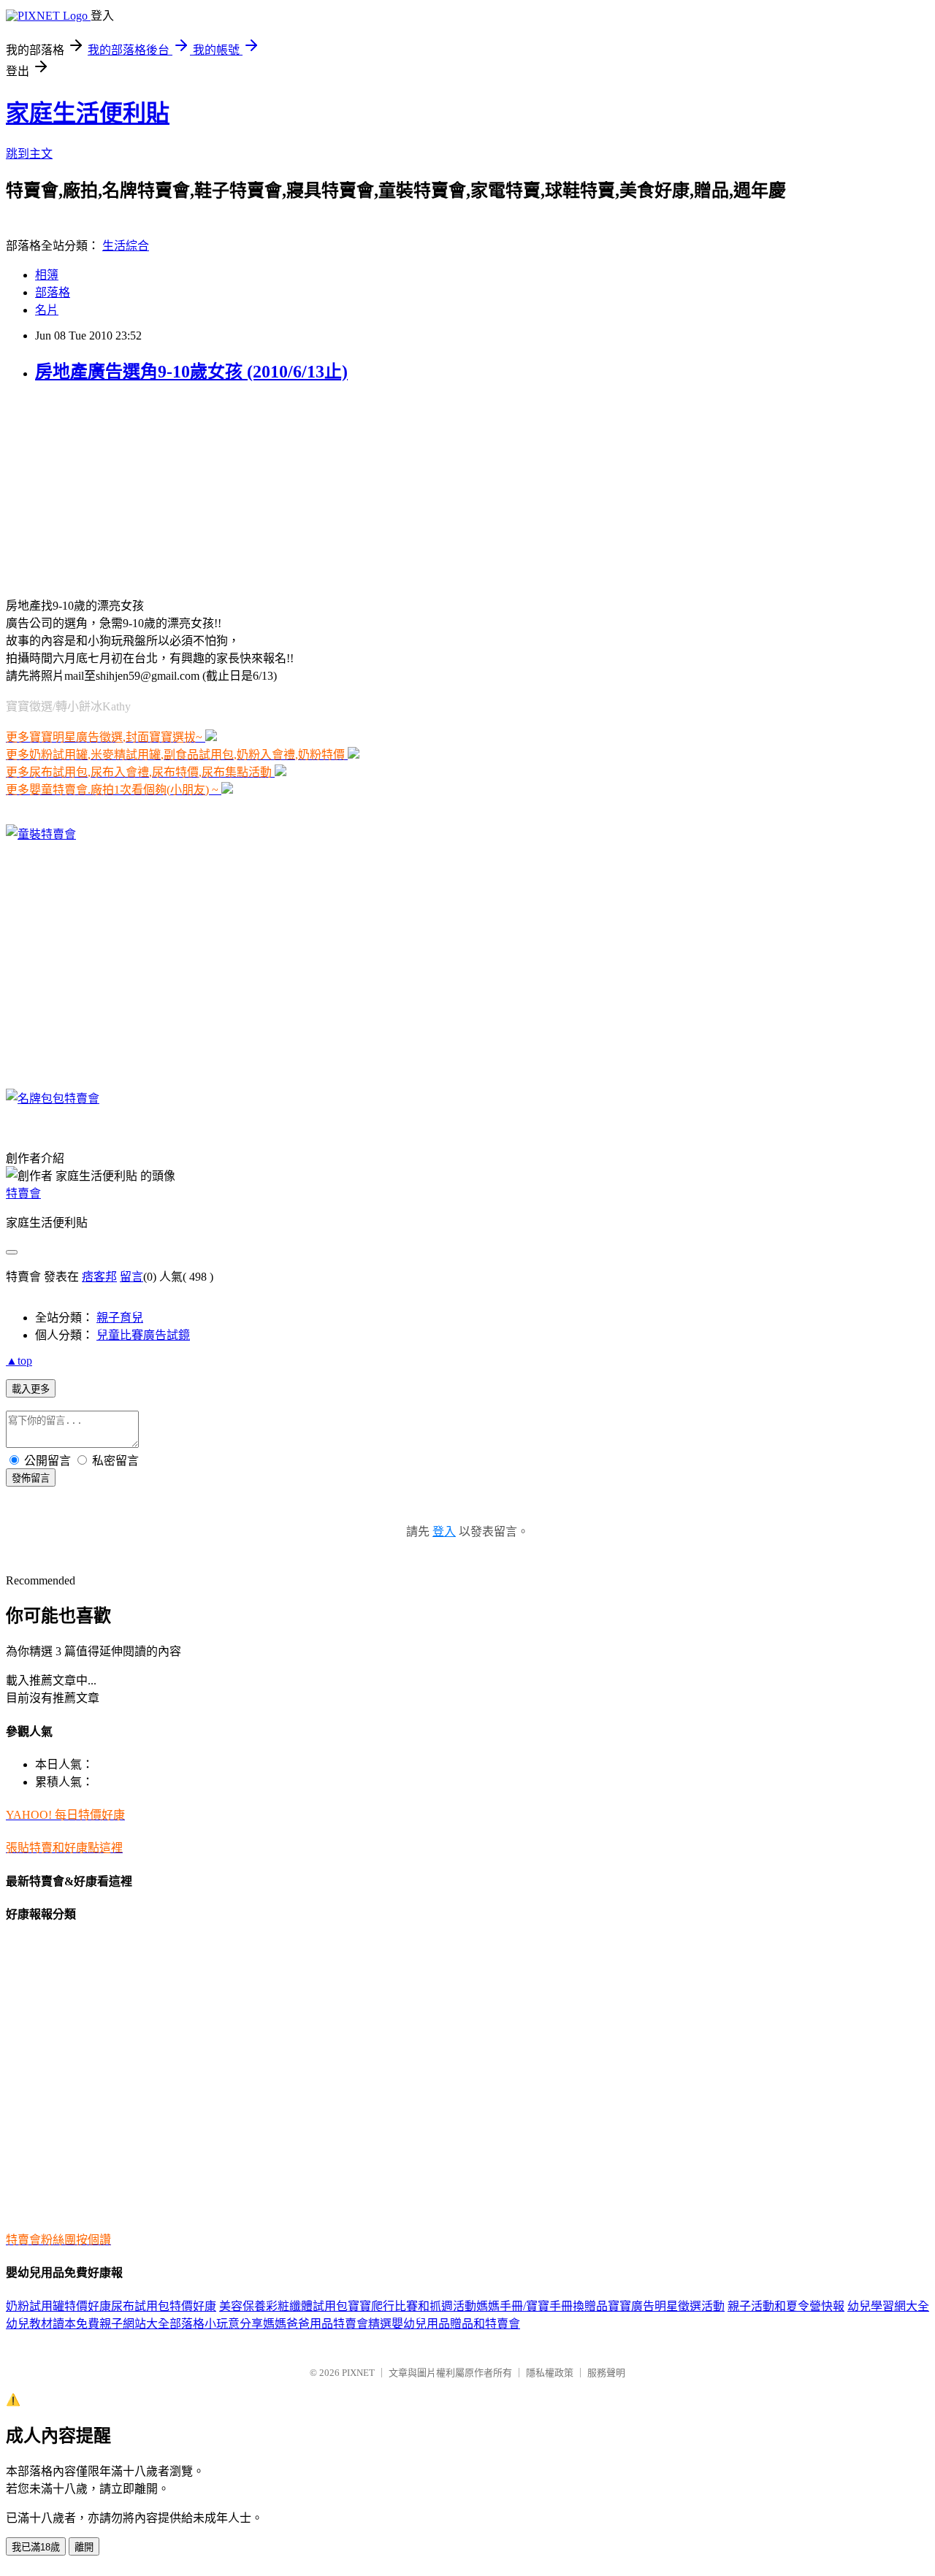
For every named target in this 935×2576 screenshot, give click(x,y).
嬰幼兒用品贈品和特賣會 (456, 2324)
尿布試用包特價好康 (164, 2306)
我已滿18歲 (36, 2547)
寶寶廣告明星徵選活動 (666, 2306)
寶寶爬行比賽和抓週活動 (412, 2306)
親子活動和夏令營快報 (786, 2306)
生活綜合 (126, 246)
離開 (84, 2547)
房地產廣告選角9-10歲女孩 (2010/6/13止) (191, 372)
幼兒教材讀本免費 (53, 2324)
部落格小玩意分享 (216, 2324)
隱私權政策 (550, 2373)
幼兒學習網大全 (888, 2306)
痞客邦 (99, 1277)
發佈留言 (31, 1478)
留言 (131, 1277)
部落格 (53, 292)
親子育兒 (120, 1318)
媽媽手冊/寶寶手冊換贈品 (542, 2306)
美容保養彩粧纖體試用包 (283, 2306)
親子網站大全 (134, 2324)
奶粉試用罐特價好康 (58, 2306)
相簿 (47, 275)
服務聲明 (606, 2373)
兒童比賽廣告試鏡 (143, 1335)
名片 (47, 310)
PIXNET (358, 2373)
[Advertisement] (97, 488)
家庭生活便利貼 (88, 113)
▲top (19, 1361)
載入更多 (31, 1389)
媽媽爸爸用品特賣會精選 (327, 2324)
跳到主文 (29, 154)
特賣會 (23, 1193)
